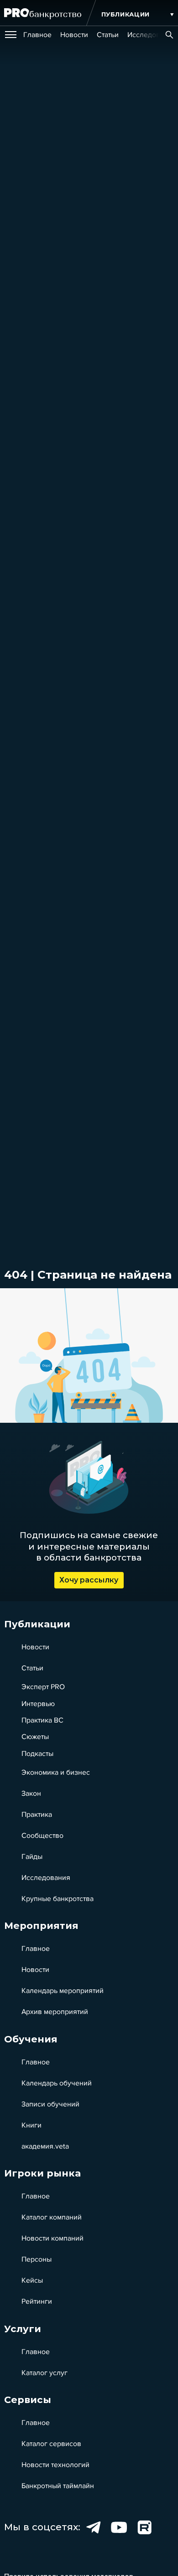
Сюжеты (35, 1737)
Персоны (37, 2259)
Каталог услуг (44, 2373)
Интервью (38, 1704)
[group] (37, 35)
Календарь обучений (57, 2083)
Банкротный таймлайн (58, 2486)
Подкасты (37, 1754)
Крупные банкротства (58, 1899)
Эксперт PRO (43, 1687)
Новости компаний (52, 2238)
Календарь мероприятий (63, 1991)
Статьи (32, 1668)
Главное (36, 1949)
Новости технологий (55, 2465)
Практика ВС (42, 1720)
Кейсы (32, 2280)
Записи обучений (50, 2104)
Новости (35, 1647)
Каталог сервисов (51, 2444)
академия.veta (45, 2146)
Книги (31, 2125)
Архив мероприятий (55, 2012)
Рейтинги (37, 2301)
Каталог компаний (52, 2217)
